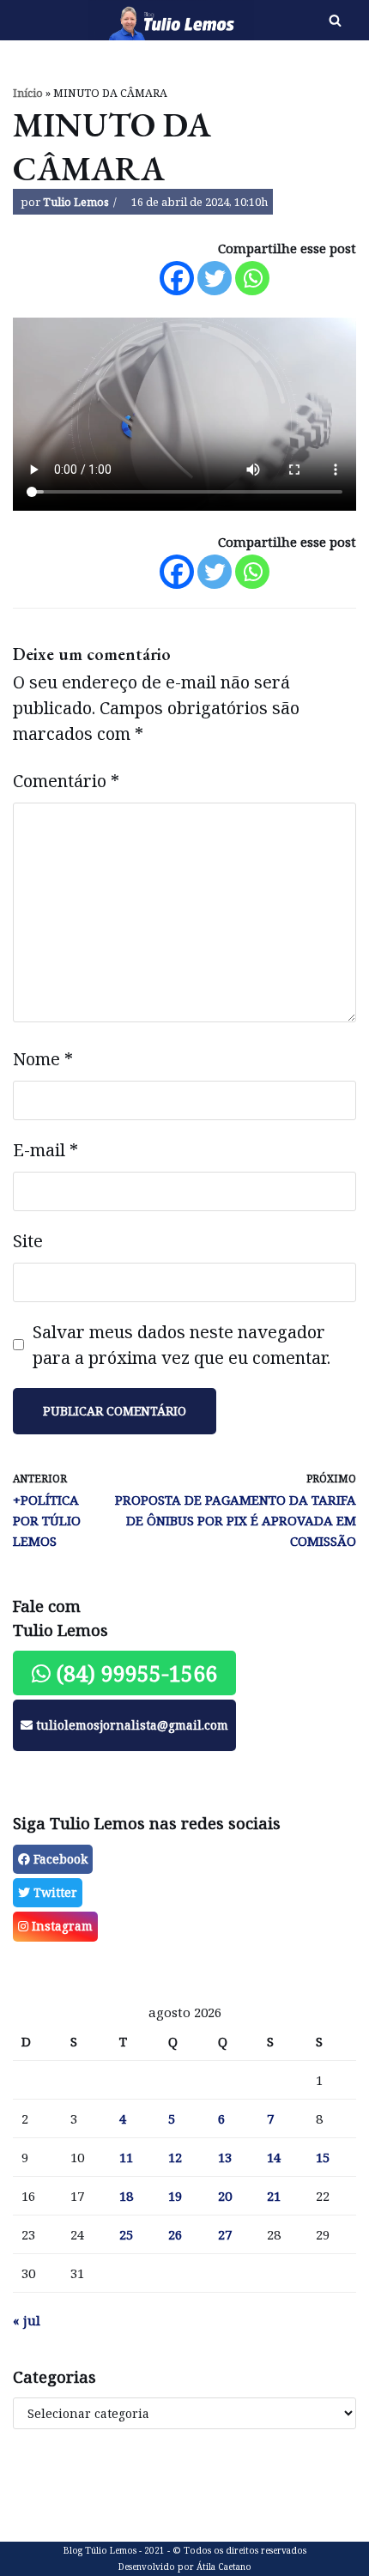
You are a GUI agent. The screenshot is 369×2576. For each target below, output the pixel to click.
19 (175, 2196)
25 (126, 2234)
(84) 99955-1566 (134, 1673)
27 (225, 2234)
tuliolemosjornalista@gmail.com (130, 1725)
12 (175, 2157)
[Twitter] (215, 278)
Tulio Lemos (76, 202)
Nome (43, 1059)
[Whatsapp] (252, 278)
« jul (27, 2320)
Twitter (54, 1892)
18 (126, 2196)
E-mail (45, 1150)
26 (175, 2234)
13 (225, 2157)
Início (28, 93)
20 (225, 2196)
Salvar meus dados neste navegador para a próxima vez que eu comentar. (181, 1345)
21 (274, 2196)
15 (323, 2157)
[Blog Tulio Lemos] (123, 20)
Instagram (60, 1926)
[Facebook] (177, 278)
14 (274, 2157)
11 (126, 2157)
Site (28, 1241)
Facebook (59, 1859)
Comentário (66, 781)
